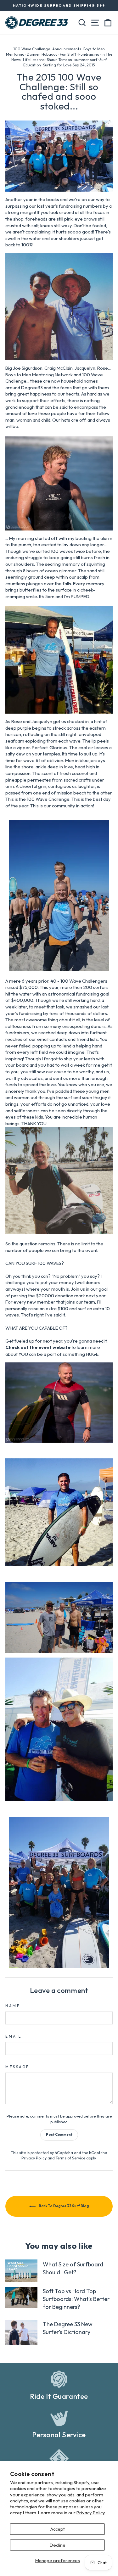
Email (14, 2036)
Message (17, 2067)
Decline (58, 2545)
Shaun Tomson (59, 60)
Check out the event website (38, 1347)
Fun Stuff (68, 54)
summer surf (86, 60)
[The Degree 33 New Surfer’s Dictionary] (21, 2333)
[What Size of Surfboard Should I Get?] (21, 2270)
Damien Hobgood (42, 54)
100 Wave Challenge (32, 49)
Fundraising (89, 54)
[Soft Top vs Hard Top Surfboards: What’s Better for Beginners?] (21, 2298)
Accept (58, 2529)
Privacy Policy (91, 2513)
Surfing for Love (57, 65)
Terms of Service (70, 2158)
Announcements (67, 49)
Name (13, 2006)
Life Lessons (34, 60)
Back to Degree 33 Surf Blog (63, 2206)
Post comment (59, 2135)
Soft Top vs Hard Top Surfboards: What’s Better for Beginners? (76, 2299)
